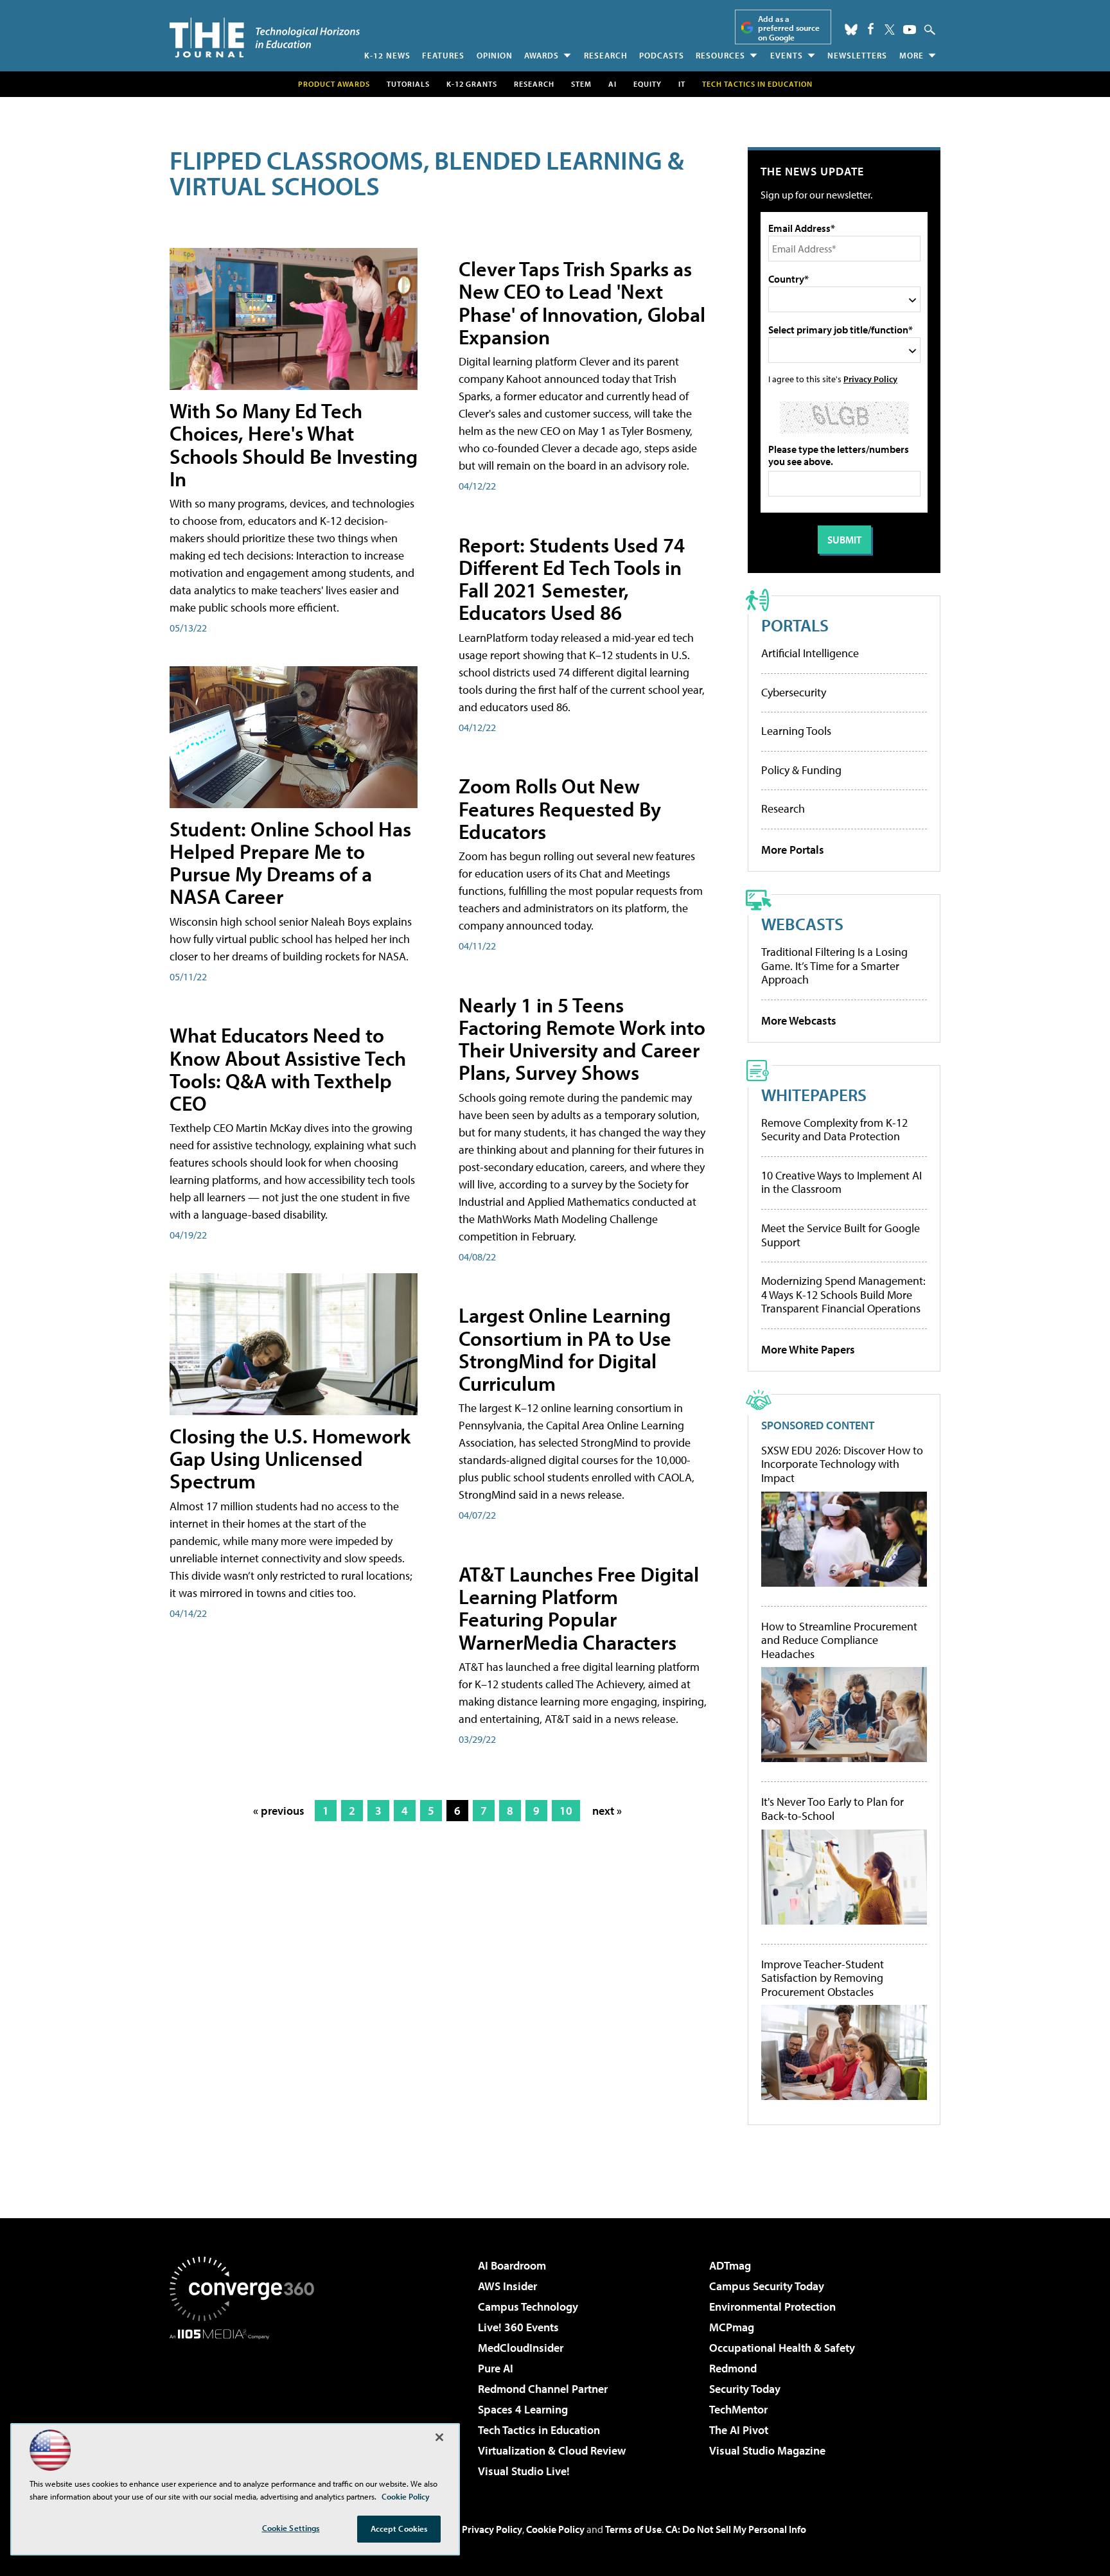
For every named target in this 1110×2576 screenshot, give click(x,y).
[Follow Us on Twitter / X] (890, 30)
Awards (542, 55)
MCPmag (732, 2327)
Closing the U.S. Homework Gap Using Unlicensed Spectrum (290, 1458)
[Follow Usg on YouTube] (910, 30)
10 (566, 1811)
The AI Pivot (739, 2430)
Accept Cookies (399, 2528)
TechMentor (738, 2409)
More (912, 55)
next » (607, 1811)
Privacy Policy (870, 379)
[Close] (439, 2437)
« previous (279, 1811)
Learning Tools (796, 731)
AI (612, 84)
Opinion (495, 55)
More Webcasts (799, 1020)
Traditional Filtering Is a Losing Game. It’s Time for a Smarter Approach (834, 966)
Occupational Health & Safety (782, 2348)
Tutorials (408, 84)
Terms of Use (633, 2529)
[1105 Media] (247, 2405)
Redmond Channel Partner (543, 2389)
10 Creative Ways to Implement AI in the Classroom (841, 1182)
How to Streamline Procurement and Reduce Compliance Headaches (839, 1640)
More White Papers (808, 1349)
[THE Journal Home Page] (265, 38)
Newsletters (857, 55)
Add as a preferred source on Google (789, 28)
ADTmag (730, 2265)
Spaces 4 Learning (523, 2409)
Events (787, 55)
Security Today (745, 2389)
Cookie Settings (291, 2528)
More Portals (793, 850)
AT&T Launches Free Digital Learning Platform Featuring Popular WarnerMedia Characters (579, 1608)
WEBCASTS (802, 923)
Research (606, 55)
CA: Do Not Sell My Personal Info (736, 2529)
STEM (581, 84)
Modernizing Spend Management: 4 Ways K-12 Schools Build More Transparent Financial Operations (843, 1294)
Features (443, 55)
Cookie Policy (555, 2529)
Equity (647, 84)
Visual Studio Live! (524, 2471)
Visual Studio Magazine (767, 2450)
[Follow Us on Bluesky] (851, 30)
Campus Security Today (767, 2286)
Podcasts (662, 55)
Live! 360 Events (518, 2327)
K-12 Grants (472, 84)
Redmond (733, 2368)
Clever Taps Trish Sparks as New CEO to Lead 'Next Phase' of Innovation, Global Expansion (582, 303)
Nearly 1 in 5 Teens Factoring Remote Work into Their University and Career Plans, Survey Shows (582, 1039)
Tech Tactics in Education (539, 2430)
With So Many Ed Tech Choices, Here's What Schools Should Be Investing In (294, 445)
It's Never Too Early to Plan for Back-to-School (833, 1809)
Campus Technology (528, 2307)
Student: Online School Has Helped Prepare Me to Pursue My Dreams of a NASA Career (290, 863)
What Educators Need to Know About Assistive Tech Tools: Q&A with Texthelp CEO (288, 1069)
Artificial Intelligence (810, 653)
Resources (720, 55)
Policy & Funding (801, 770)
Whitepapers (814, 1094)
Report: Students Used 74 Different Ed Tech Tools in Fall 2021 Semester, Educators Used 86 (572, 579)
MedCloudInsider (521, 2348)
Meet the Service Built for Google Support (841, 1235)
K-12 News (387, 55)
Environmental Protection (772, 2307)
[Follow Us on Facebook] (871, 29)
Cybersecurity (794, 692)
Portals (795, 625)
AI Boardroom (512, 2265)
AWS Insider (507, 2286)
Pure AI (496, 2368)
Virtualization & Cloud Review (552, 2450)
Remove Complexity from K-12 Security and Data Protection (834, 1130)
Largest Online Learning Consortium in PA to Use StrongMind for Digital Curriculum (565, 1349)
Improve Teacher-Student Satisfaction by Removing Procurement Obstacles (823, 1978)
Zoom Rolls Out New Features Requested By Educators (560, 808)
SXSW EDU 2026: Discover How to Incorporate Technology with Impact (842, 1464)
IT (682, 84)
